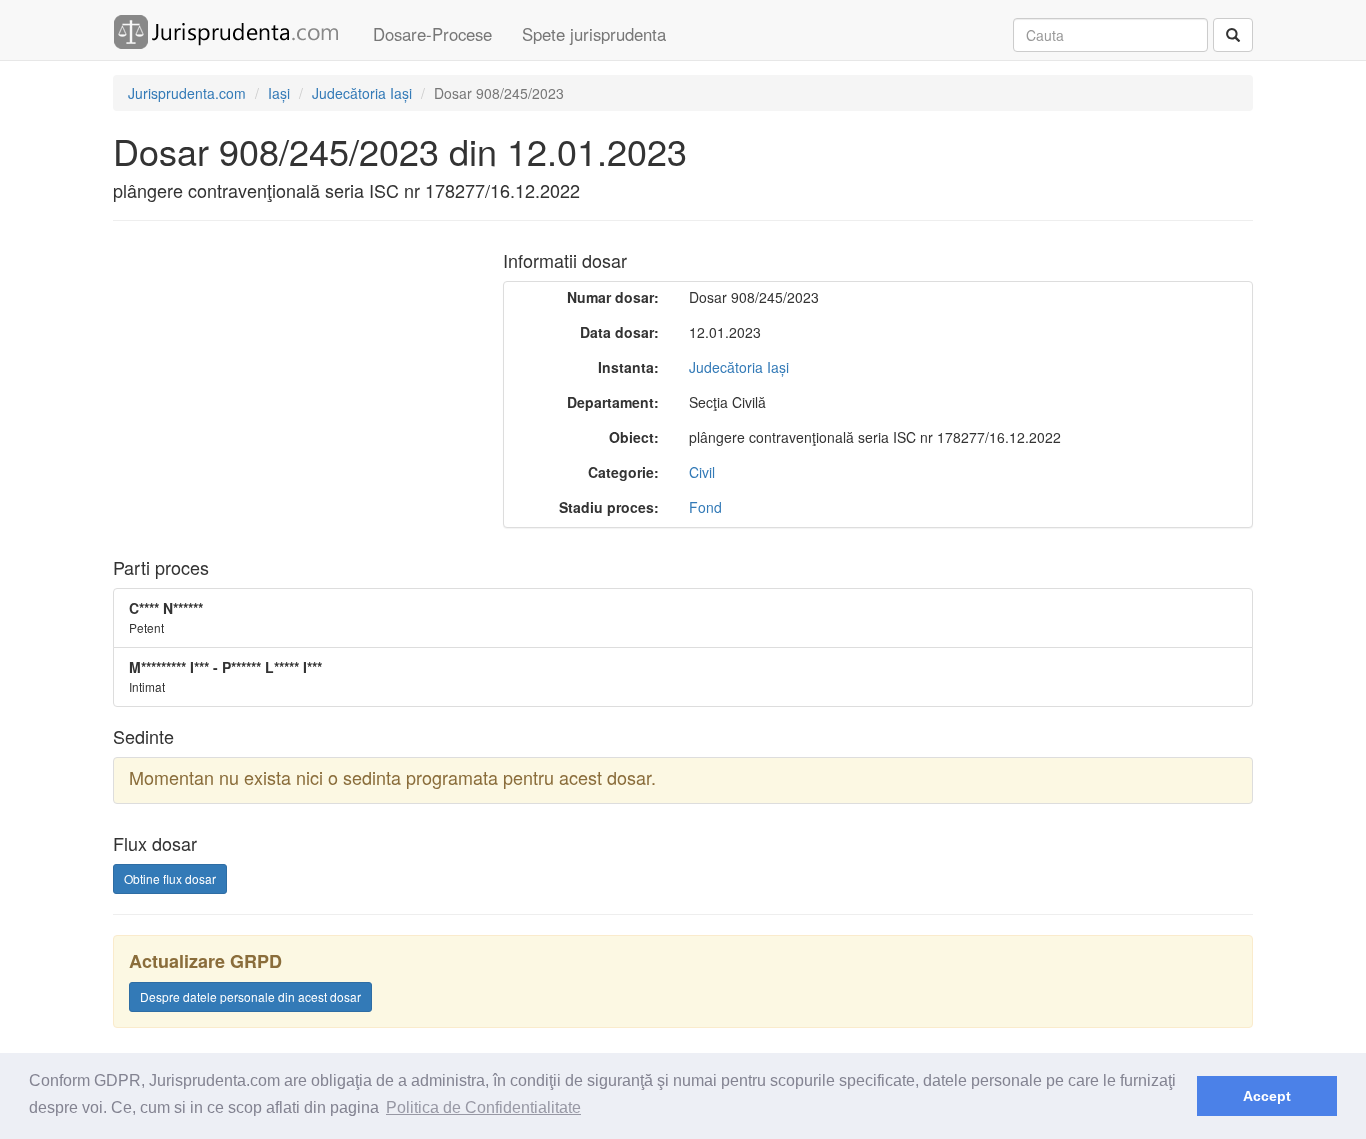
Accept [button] (1267, 1096)
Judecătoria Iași (739, 367)
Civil (702, 472)
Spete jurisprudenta (594, 34)
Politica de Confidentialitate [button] (483, 1107)
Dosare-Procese (432, 34)
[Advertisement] (281, 381)
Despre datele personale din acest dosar (250, 996)
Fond (705, 507)
